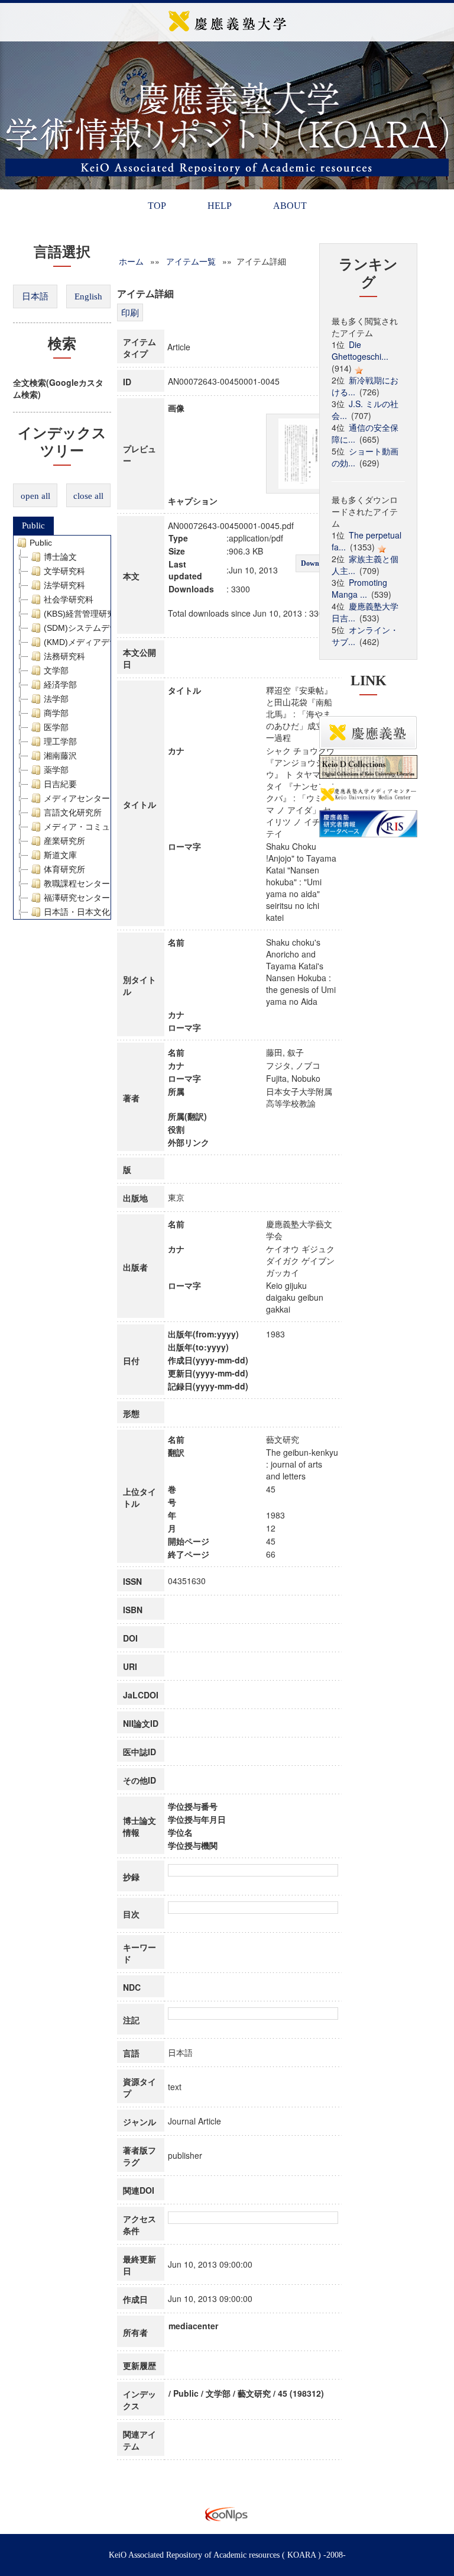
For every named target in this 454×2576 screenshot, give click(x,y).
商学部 (56, 713)
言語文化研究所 (73, 813)
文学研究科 (64, 571)
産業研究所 (64, 841)
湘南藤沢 (60, 756)
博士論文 (60, 557)
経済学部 (60, 685)
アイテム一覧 (191, 261)
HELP (220, 206)
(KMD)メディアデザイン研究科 (101, 642)
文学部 (56, 670)
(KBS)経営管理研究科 (84, 614)
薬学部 (56, 770)
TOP (157, 206)
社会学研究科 (69, 599)
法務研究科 (64, 656)
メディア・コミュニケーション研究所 (114, 827)
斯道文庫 (60, 855)
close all (88, 496)
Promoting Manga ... (359, 588)
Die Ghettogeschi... (360, 350)
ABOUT (290, 206)
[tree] (62, 727)
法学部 (56, 699)
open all (35, 496)
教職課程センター (77, 884)
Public (33, 525)
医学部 (56, 727)
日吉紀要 (60, 784)
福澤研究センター (77, 898)
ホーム (131, 261)
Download (317, 563)
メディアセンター (77, 798)
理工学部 (60, 741)
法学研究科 (64, 585)
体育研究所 (64, 869)
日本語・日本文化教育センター (102, 912)
